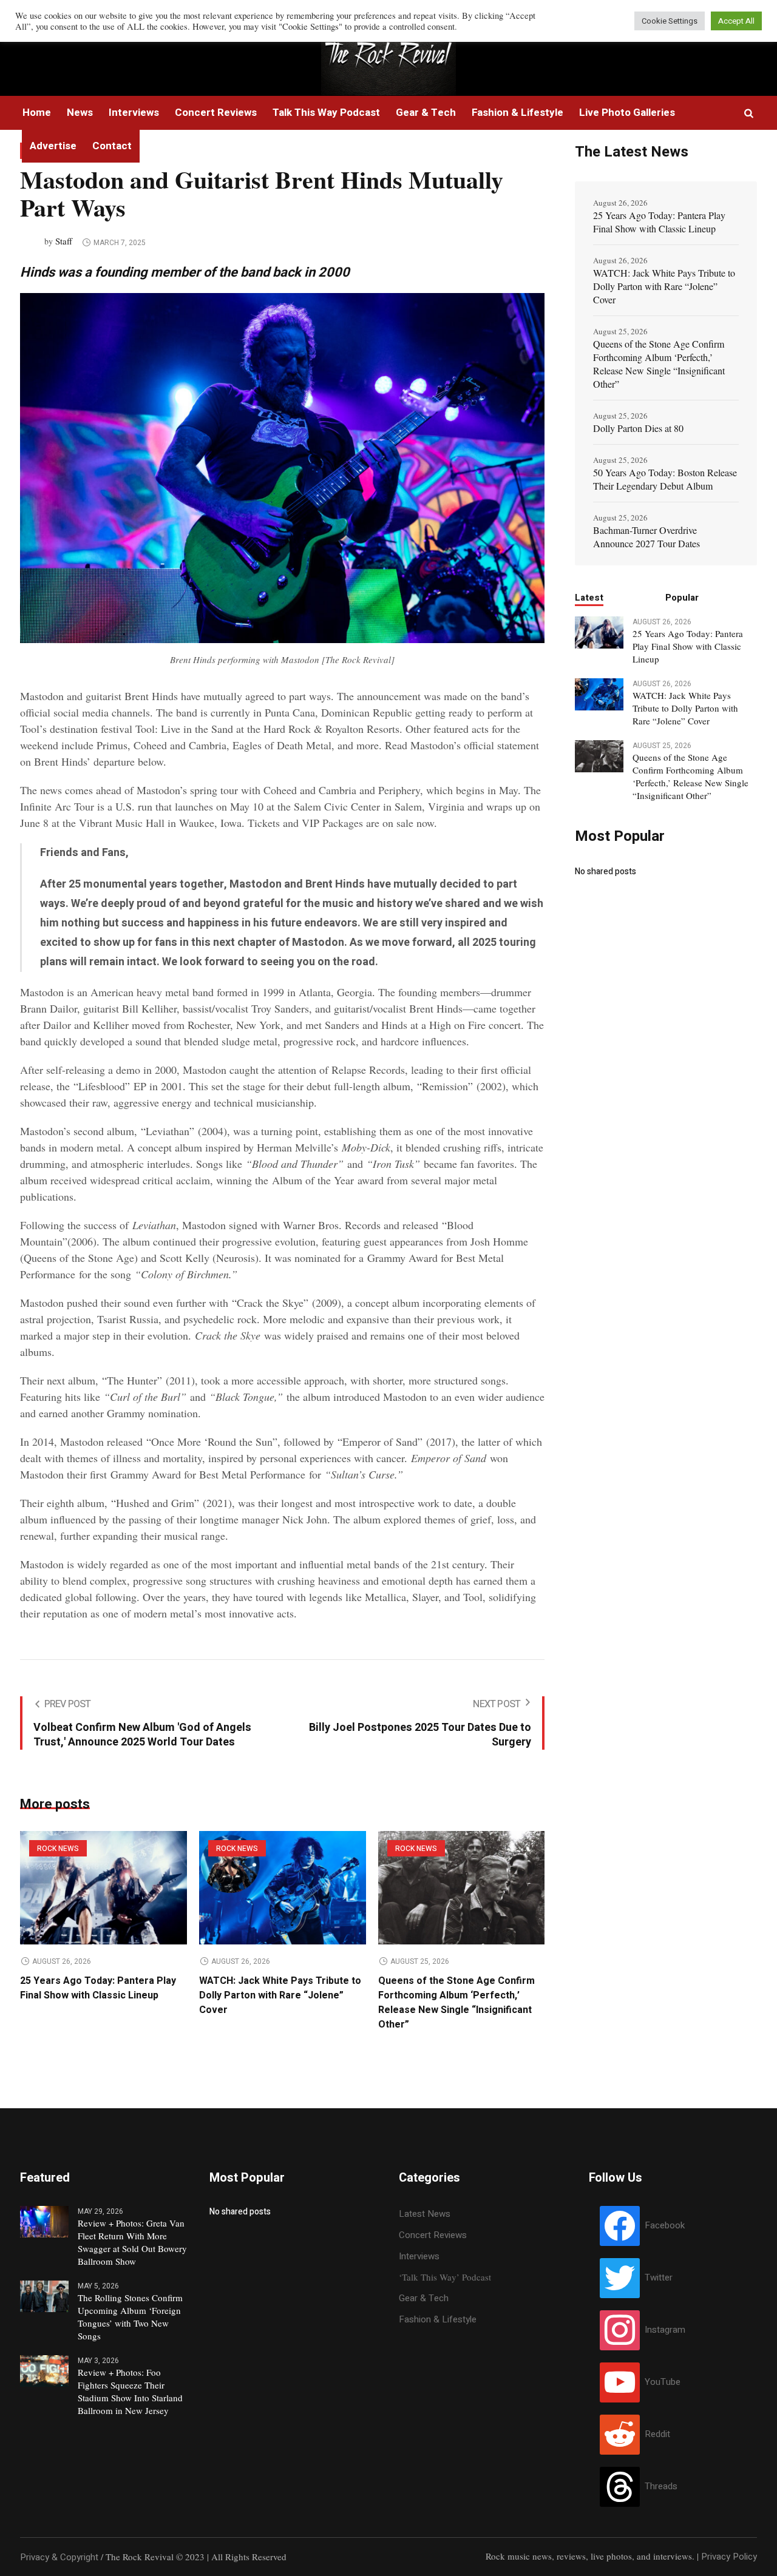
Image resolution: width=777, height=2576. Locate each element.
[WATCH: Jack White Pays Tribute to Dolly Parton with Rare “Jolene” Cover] (283, 1888)
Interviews (419, 2256)
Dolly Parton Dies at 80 (638, 428)
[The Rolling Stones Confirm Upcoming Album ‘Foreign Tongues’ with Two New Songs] (44, 2296)
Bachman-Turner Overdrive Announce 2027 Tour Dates (646, 537)
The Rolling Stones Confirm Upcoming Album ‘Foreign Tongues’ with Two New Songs (130, 2317)
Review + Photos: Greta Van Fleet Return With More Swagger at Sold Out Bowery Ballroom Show (132, 2242)
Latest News (425, 2214)
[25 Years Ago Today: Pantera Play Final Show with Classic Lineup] (103, 1888)
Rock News (58, 1849)
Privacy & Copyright (59, 2557)
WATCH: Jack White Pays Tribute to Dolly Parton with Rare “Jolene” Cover (280, 1995)
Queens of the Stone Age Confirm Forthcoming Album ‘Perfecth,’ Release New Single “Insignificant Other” (456, 2003)
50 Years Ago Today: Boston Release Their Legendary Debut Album (665, 479)
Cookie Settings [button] (670, 21)
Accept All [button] (736, 21)
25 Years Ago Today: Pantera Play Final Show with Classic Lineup (98, 1988)
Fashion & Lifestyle (438, 2319)
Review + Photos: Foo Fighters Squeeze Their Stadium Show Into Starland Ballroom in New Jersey (130, 2391)
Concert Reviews (433, 2235)
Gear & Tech (424, 2298)
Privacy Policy (729, 2557)
